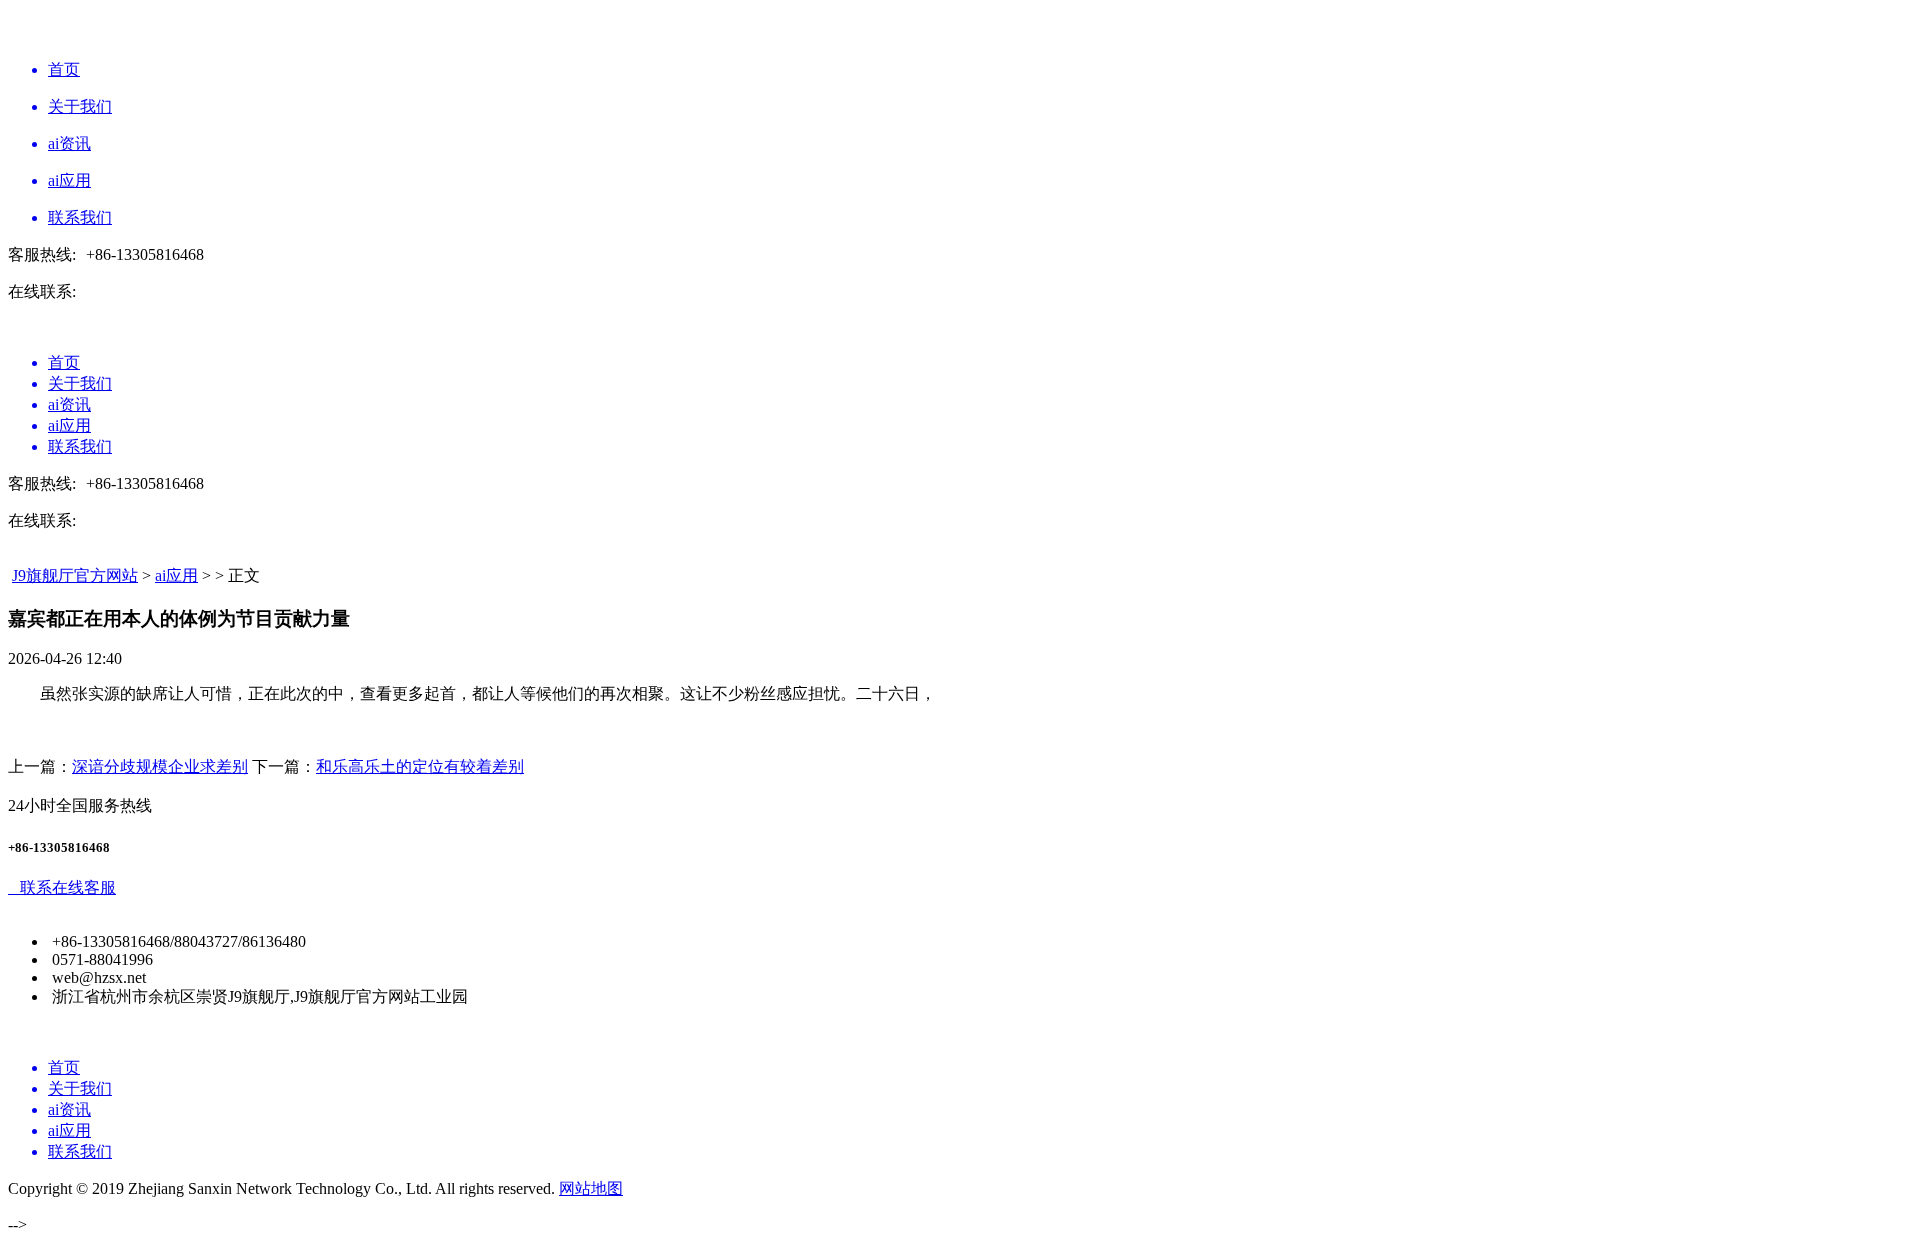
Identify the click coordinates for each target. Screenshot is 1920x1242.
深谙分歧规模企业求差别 (160, 766)
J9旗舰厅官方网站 (75, 575)
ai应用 (176, 575)
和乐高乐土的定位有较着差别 (420, 766)
